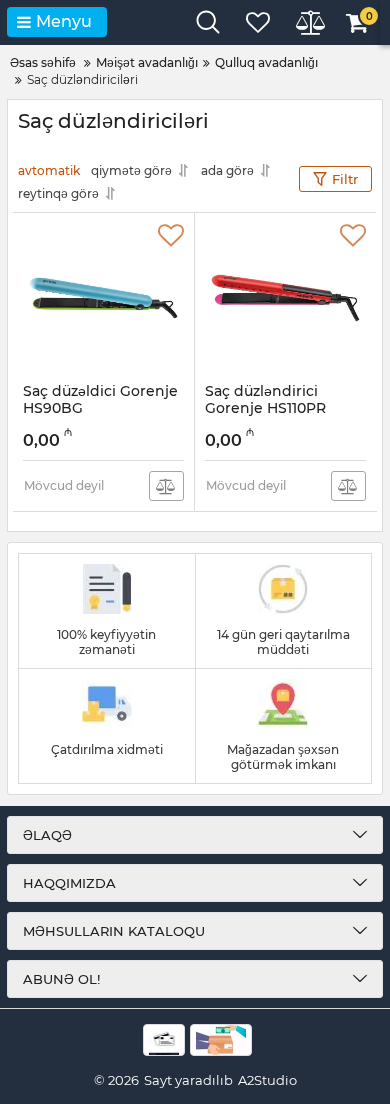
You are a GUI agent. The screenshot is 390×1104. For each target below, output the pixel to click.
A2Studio (267, 1080)
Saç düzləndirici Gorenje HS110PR (265, 409)
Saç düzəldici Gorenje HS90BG (100, 409)
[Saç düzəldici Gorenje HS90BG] (103, 298)
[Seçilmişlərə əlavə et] (171, 236)
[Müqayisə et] (166, 486)
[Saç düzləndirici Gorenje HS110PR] (285, 298)
